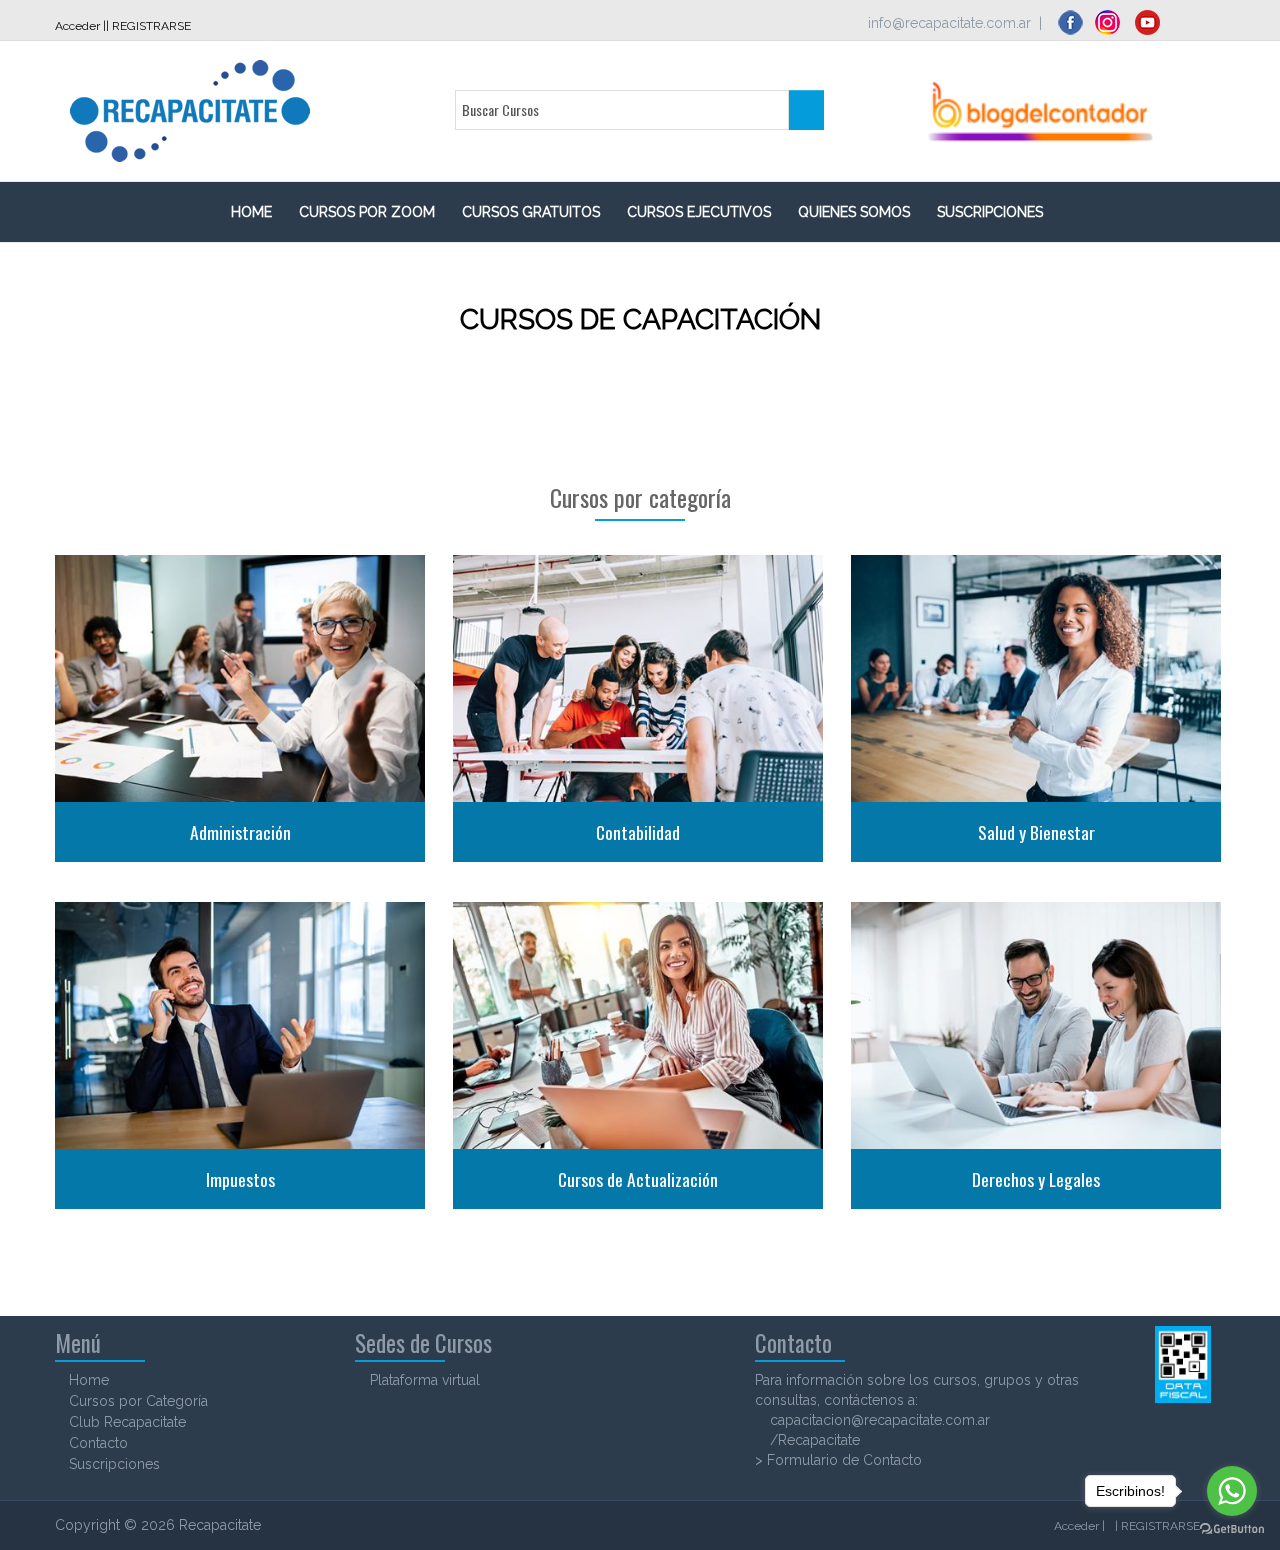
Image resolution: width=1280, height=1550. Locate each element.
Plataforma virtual (425, 1380)
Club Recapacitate (127, 1422)
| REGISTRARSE (148, 26)
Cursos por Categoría (138, 1401)
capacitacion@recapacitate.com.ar (880, 1420)
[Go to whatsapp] (1232, 1491)
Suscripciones (114, 1464)
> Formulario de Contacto (838, 1460)
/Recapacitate (815, 1440)
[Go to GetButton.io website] (1232, 1529)
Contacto (98, 1443)
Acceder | (80, 26)
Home (89, 1380)
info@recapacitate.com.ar (949, 23)
